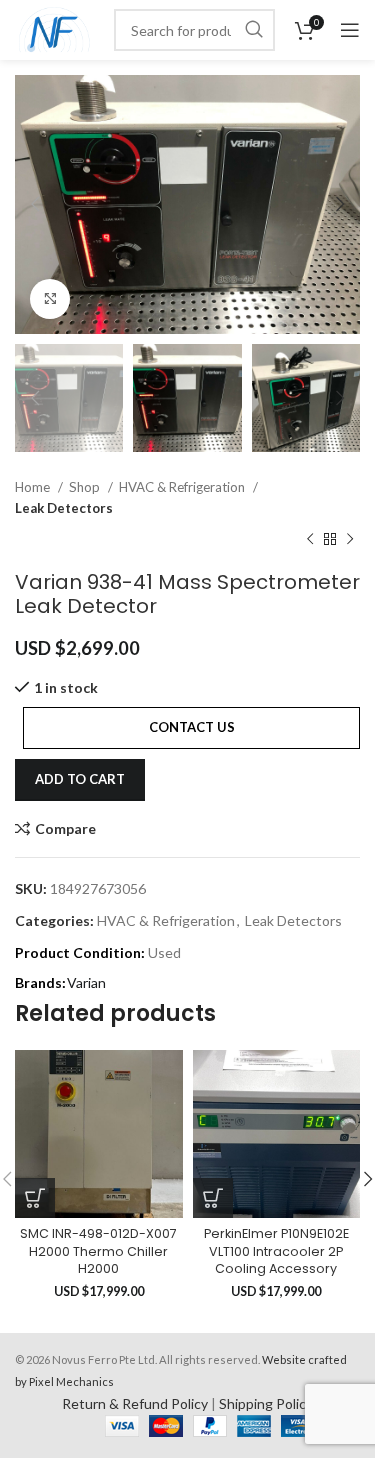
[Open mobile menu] (350, 30)
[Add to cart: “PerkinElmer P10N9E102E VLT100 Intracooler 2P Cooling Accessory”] (213, 1198)
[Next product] (350, 540)
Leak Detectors (64, 508)
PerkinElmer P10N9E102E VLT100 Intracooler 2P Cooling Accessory (276, 1251)
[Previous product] (310, 540)
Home (34, 487)
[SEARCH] (254, 30)
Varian (86, 982)
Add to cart (80, 779)
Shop (86, 487)
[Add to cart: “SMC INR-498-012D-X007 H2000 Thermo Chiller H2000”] (35, 1198)
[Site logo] (54, 28)
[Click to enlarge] (50, 299)
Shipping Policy (266, 1403)
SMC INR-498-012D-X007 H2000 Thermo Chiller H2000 (98, 1251)
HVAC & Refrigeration (183, 487)
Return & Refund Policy (135, 1403)
